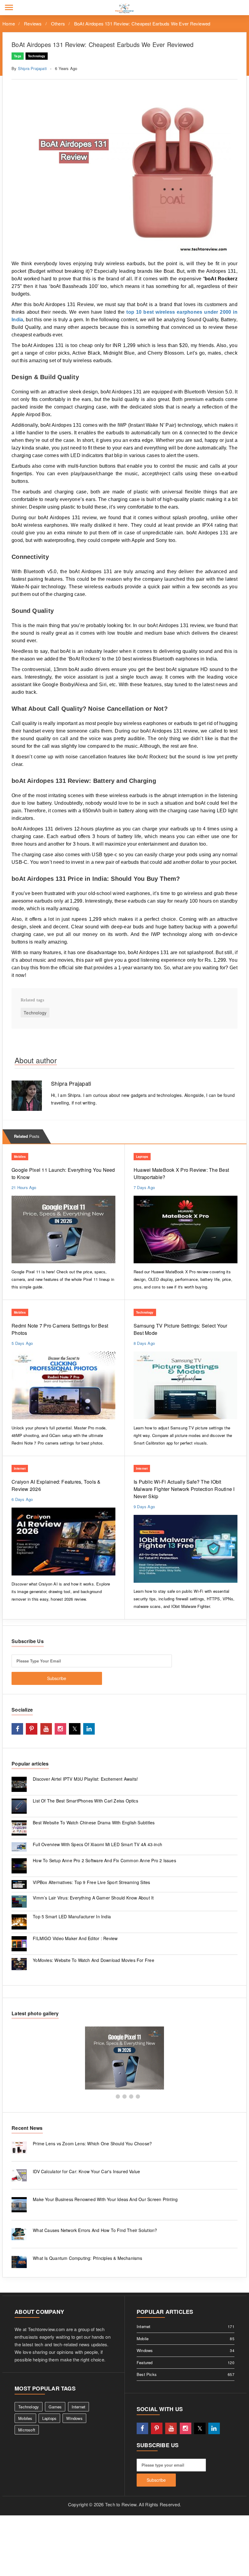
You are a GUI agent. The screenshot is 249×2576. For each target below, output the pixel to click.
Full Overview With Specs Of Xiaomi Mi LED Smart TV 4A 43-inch (97, 1844)
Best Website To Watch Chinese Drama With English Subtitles (94, 1823)
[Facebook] (17, 1729)
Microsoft (27, 2430)
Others (58, 23)
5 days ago (22, 1343)
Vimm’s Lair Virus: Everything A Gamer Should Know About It (93, 1898)
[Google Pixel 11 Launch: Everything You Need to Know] (124, 2058)
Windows (74, 2418)
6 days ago (22, 1499)
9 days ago (144, 1507)
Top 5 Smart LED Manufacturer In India (72, 1916)
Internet (20, 1468)
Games (55, 2407)
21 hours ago (24, 1187)
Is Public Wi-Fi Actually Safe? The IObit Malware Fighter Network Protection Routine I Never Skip (184, 1489)
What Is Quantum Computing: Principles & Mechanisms (88, 2258)
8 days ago (144, 1343)
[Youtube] (46, 1729)
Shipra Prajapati (32, 68)
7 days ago (144, 1187)
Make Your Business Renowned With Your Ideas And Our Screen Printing (105, 2199)
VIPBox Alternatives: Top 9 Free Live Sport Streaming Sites (91, 1882)
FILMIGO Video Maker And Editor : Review (75, 1938)
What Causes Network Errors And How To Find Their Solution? (95, 2230)
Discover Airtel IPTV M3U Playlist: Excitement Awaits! (85, 1779)
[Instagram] (60, 1729)
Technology (37, 56)
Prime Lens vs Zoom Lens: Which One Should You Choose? (92, 2143)
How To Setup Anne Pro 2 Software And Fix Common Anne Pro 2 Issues (104, 1860)
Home (9, 23)
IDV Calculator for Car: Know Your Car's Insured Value (86, 2171)
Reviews (33, 23)
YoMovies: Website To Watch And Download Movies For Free (94, 1960)
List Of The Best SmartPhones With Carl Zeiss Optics (85, 1801)
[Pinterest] (32, 1729)
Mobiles (20, 1157)
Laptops (142, 1157)
